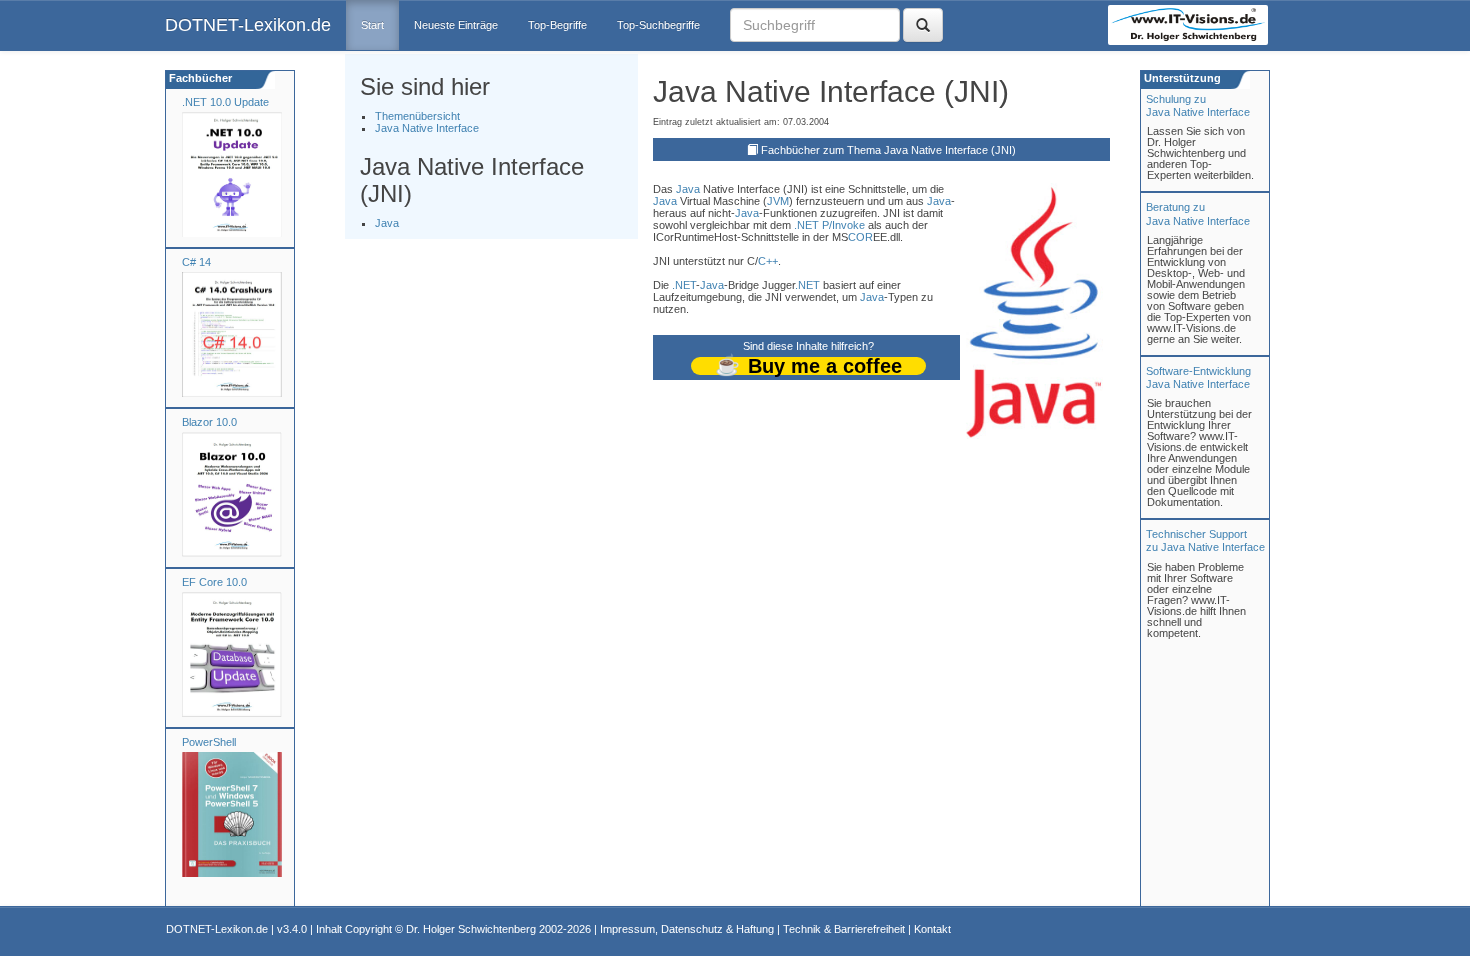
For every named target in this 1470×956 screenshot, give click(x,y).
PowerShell (209, 742)
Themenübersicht (417, 116)
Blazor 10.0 (209, 422)
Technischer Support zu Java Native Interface (1205, 540)
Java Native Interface (427, 128)
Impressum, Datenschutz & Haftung (687, 929)
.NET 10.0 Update (225, 102)
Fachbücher (199, 78)
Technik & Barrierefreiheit (844, 929)
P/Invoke (843, 225)
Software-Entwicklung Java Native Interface (1198, 377)
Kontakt (932, 929)
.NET (806, 225)
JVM (778, 201)
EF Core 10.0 (214, 582)
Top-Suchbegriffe (658, 25)
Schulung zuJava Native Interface (1198, 105)
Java (387, 223)
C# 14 (196, 262)
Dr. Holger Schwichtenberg (471, 929)
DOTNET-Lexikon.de (248, 25)
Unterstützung (1181, 78)
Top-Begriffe (557, 25)
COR (860, 237)
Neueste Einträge (456, 25)
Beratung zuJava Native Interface (1198, 213)
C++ (768, 261)
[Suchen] (923, 25)
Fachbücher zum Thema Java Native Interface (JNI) (888, 150)
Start (372, 25)
